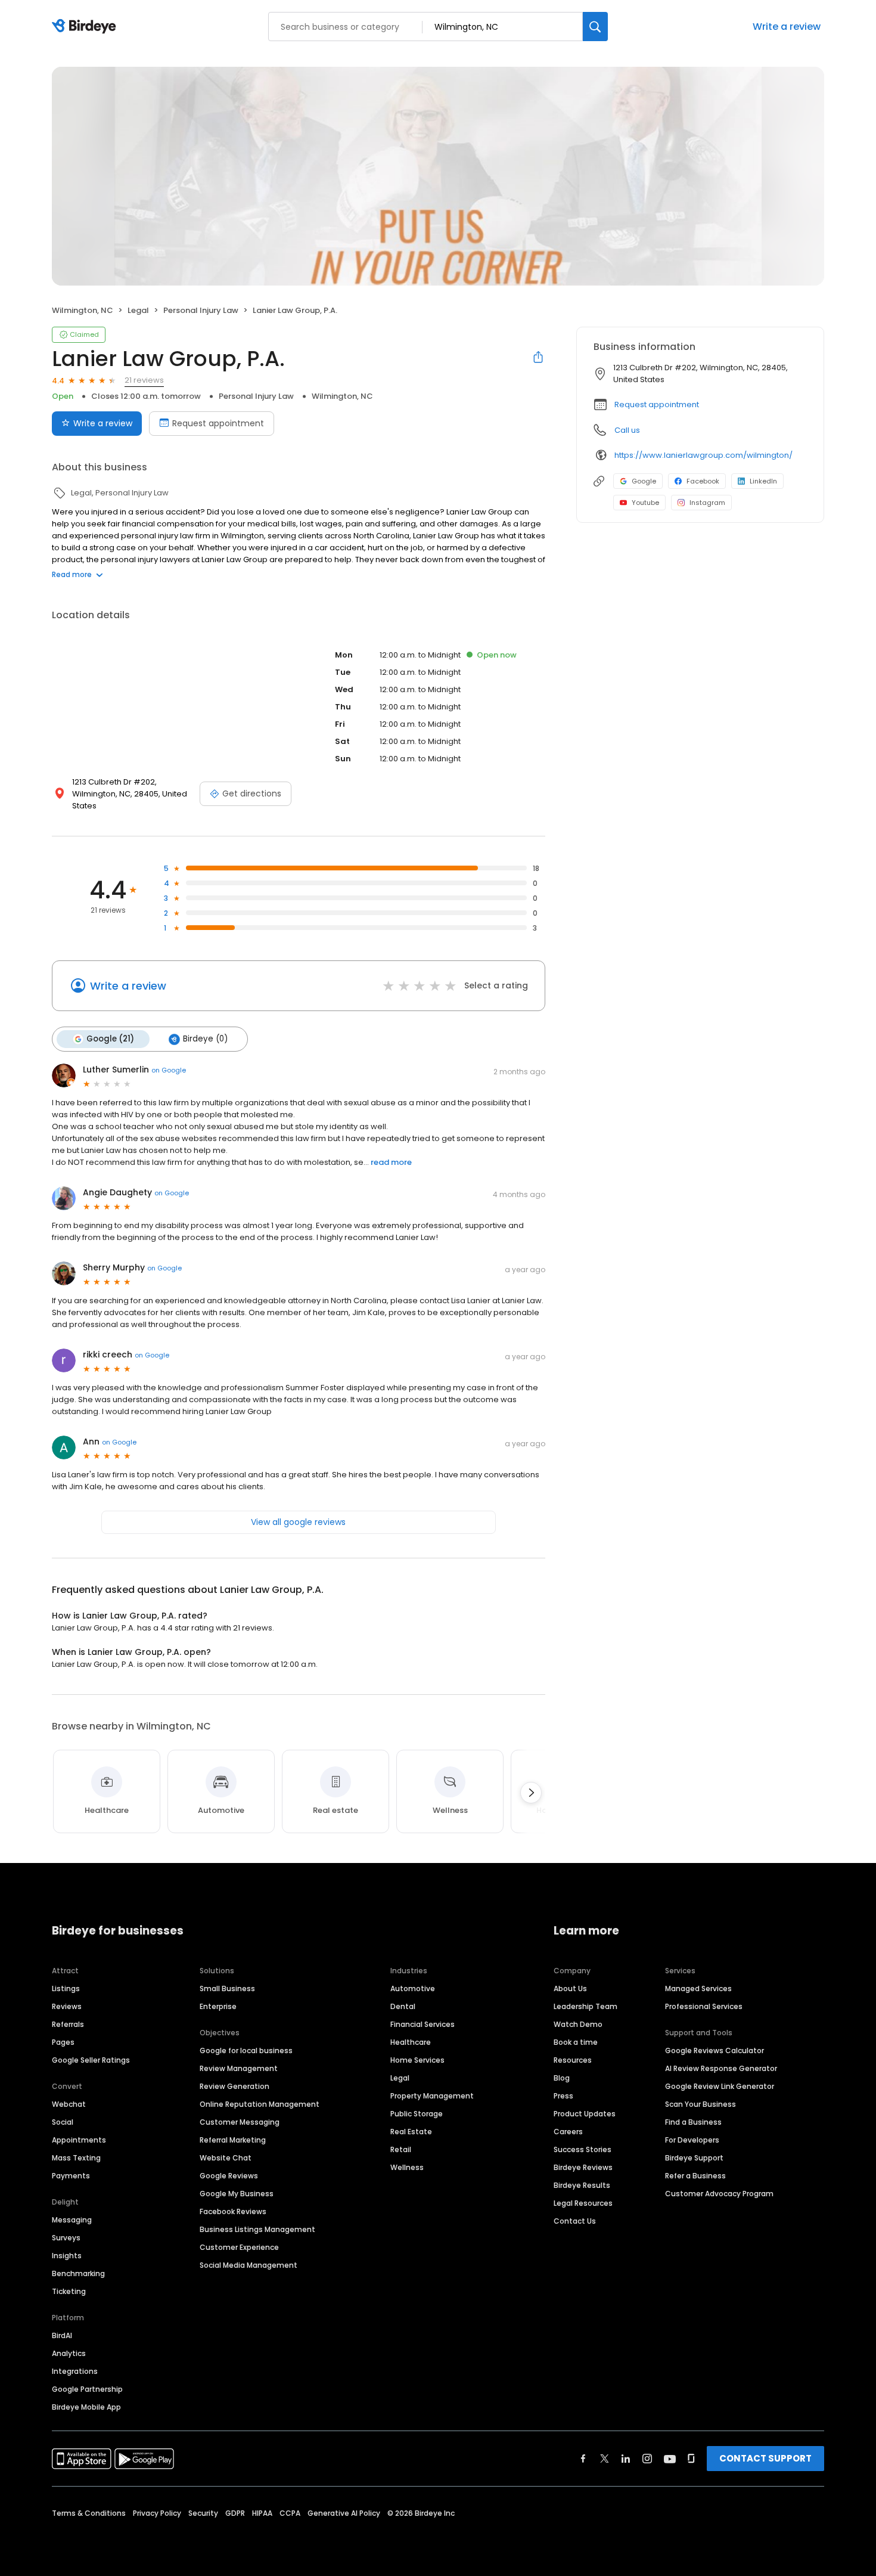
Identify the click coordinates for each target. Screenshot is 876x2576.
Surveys (66, 2238)
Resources (573, 2060)
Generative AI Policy (344, 2513)
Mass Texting (76, 2158)
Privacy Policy (157, 2513)
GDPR (235, 2513)
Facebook (703, 481)
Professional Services (704, 2006)
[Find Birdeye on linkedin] (626, 2459)
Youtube (645, 503)
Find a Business (693, 2122)
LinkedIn (763, 481)
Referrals (68, 2024)
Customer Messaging (240, 2122)
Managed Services (698, 1988)
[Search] (595, 27)
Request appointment (218, 423)
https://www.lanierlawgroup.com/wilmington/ (703, 455)
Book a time (576, 2042)
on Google (169, 1070)
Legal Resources (583, 2203)
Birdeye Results (582, 2185)
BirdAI (62, 2335)
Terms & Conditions (89, 2513)
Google (644, 481)
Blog (562, 2078)
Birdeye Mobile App (86, 2407)
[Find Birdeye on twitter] (605, 2459)
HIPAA (262, 2513)
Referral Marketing (233, 2140)
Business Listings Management (257, 2229)
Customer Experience (239, 2247)
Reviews (67, 2006)
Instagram (707, 503)
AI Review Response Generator (721, 2068)
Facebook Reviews (233, 2211)
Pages (63, 2042)
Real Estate (411, 2132)
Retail (401, 2149)
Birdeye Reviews (583, 2167)
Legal (400, 2078)
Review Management (239, 2068)
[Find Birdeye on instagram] (647, 2459)
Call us (627, 430)
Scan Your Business (701, 2104)
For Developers (692, 2140)
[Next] (531, 1793)
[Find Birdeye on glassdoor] (691, 2459)
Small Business (227, 1988)
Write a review (787, 27)
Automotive (413, 1988)
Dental (403, 2006)
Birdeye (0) (205, 1039)
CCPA (290, 2513)
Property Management (432, 2096)
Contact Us (575, 2221)
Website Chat (226, 2158)
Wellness (407, 2167)
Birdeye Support (694, 2158)
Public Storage (417, 2114)
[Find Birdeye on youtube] (670, 2459)
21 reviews (144, 380)
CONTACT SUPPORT (765, 2458)
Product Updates (585, 2114)
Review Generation (234, 2086)
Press (563, 2096)
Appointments (79, 2140)
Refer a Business (695, 2176)
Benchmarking (78, 2273)
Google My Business (237, 2194)
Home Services (417, 2060)
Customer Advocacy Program (719, 2194)
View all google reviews (298, 1522)
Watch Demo (578, 2024)
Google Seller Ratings (91, 2060)
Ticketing (69, 2291)
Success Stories (583, 2149)
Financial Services (423, 2024)
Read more (72, 574)
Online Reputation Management (260, 2104)
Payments (71, 2176)
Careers (568, 2132)
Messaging (72, 2220)
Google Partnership (87, 2389)
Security (203, 2513)
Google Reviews (229, 2176)
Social (63, 2122)
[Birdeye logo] (86, 27)
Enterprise (218, 2006)
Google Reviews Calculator (715, 2050)
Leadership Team (585, 2006)
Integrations (75, 2371)
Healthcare (411, 2042)
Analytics (69, 2353)
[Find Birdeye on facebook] (583, 2459)
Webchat (69, 2104)
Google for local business (246, 2050)
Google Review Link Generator (720, 2086)
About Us (570, 1988)
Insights (67, 2256)
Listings (66, 1988)
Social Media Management (248, 2265)
